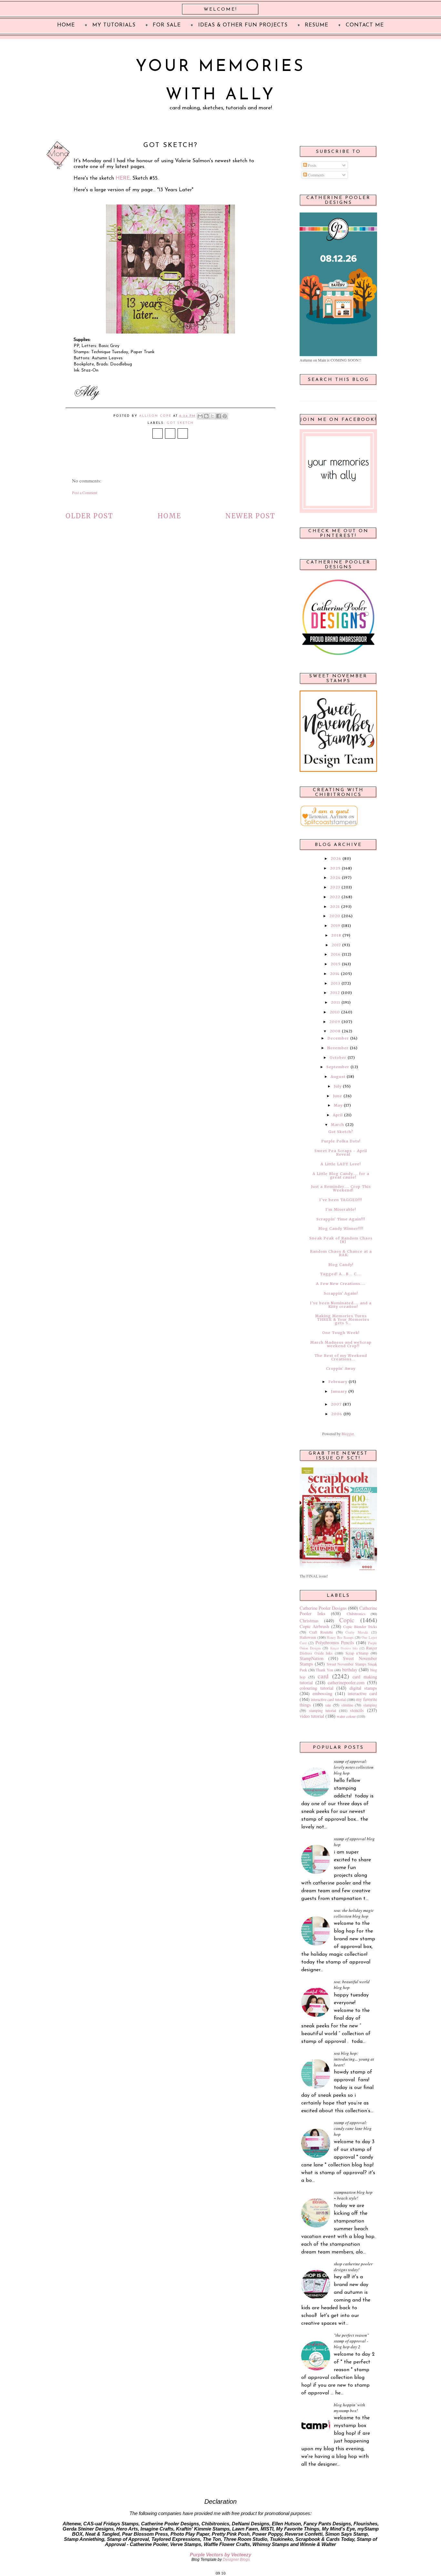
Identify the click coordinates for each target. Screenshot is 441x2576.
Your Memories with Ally (221, 81)
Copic (347, 1620)
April (338, 1115)
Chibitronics (356, 1614)
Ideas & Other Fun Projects (243, 25)
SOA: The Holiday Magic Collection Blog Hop (354, 1913)
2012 (335, 993)
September (338, 1067)
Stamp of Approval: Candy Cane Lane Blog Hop (353, 2128)
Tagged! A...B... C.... (341, 1274)
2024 (335, 878)
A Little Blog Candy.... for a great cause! (341, 1175)
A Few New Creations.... (341, 1284)
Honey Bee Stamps (340, 1637)
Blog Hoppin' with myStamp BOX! (349, 2408)
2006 (337, 1414)
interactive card (362, 1693)
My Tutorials (114, 25)
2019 (335, 926)
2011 (336, 1002)
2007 (336, 1404)
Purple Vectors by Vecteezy (221, 2555)
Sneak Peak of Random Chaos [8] (341, 1240)
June (338, 1096)
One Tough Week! (341, 1333)
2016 (336, 954)
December (338, 1038)
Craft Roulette (321, 1632)
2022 (335, 897)
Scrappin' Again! (341, 1293)
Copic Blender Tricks (360, 1626)
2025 (335, 868)
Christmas (309, 1621)
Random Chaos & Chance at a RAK (341, 1253)
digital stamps (364, 1688)
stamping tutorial (323, 1710)
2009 (335, 1022)
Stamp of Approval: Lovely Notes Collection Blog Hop (354, 1767)
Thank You (324, 1670)
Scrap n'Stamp (357, 1653)
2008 (335, 1031)
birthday (350, 1670)
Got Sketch (180, 423)
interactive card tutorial (328, 1699)
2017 (336, 945)
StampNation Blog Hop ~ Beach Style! (353, 2195)
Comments (316, 175)
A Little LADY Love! (341, 1164)
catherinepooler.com (346, 1682)
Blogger (348, 1434)
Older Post (89, 516)
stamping (370, 1705)
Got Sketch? (341, 1132)
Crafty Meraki (357, 1632)
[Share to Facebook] (219, 416)
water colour (346, 1716)
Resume (317, 25)
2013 (335, 983)
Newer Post (250, 516)
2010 (335, 1012)
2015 (336, 964)
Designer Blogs (236, 2560)
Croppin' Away (341, 1368)
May (338, 1105)
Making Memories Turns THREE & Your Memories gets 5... (342, 1319)
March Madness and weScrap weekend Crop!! (341, 1344)
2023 (335, 887)
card (323, 1676)
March (338, 1125)
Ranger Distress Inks (344, 1648)
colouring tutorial (317, 1688)
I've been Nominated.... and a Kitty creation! (341, 1305)
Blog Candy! (341, 1265)
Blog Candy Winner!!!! (341, 1228)
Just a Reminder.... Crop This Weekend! (341, 1188)
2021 (335, 907)
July (338, 1086)
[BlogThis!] (206, 416)
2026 (336, 859)
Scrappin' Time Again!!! (341, 1219)
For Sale (167, 25)
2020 (335, 916)
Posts (312, 165)
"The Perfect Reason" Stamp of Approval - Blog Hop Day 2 (351, 2341)
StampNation (312, 1658)
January (339, 1391)
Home (169, 516)
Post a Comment (85, 492)
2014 (335, 974)
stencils (357, 1710)
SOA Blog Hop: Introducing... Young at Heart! (354, 2059)
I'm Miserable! (341, 1209)
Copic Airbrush (314, 1626)
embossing (322, 1693)
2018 (336, 935)
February (338, 1382)
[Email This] (200, 416)
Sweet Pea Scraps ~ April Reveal (341, 1153)
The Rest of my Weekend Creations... (341, 1357)
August (338, 1077)
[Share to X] (212, 416)
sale (328, 1705)
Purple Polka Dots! (341, 1141)
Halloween (308, 1637)
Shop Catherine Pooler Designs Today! (353, 2267)
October (338, 1058)
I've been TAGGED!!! (341, 1200)
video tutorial (312, 1716)
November (338, 1048)
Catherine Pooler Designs (323, 1608)
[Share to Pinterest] (225, 416)
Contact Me (365, 25)
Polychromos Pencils (335, 1642)
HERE (123, 178)
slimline (347, 1705)
